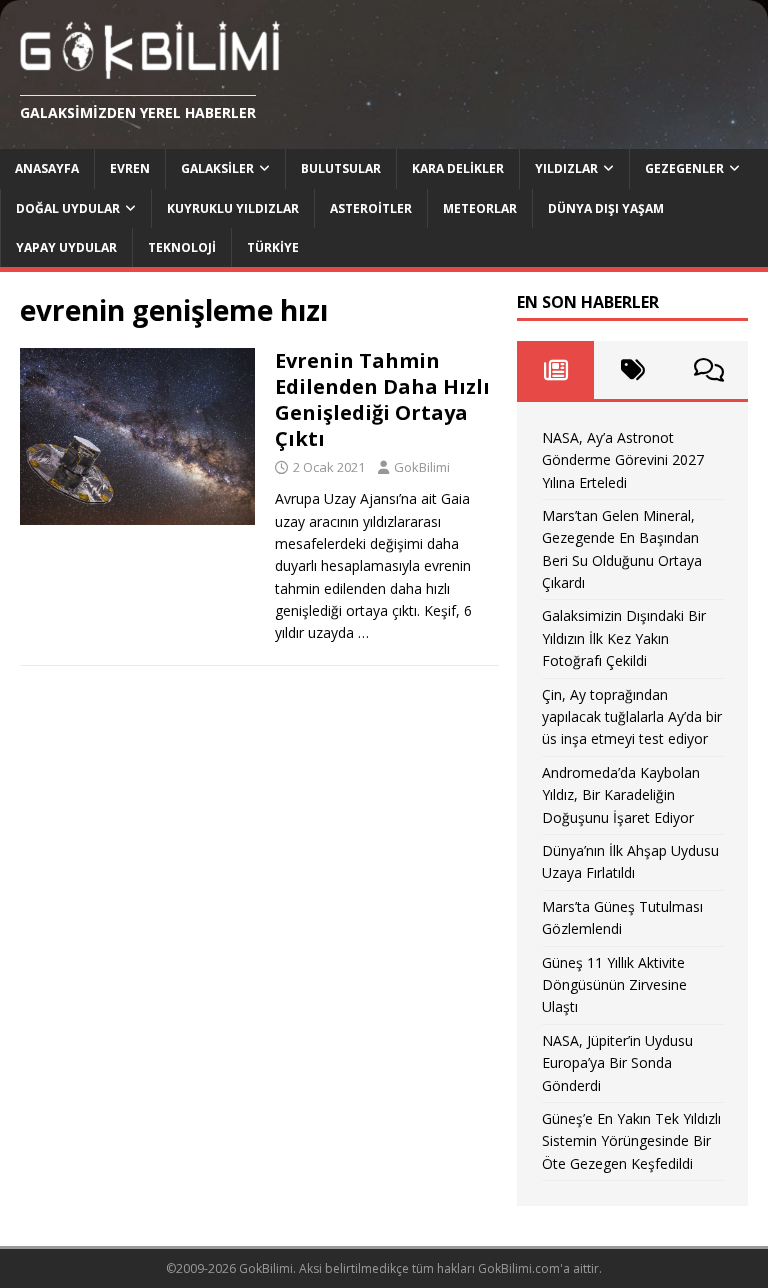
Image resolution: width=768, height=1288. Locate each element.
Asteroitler (371, 208)
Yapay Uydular (66, 247)
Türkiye (273, 247)
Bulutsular (341, 168)
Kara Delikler (458, 168)
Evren (130, 168)
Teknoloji (182, 247)
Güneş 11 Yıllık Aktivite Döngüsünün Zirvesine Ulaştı (614, 985)
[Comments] (709, 370)
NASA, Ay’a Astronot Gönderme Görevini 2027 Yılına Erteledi (623, 460)
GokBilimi (422, 467)
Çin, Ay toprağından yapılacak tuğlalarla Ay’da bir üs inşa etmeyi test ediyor (632, 717)
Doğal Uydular (68, 208)
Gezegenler (684, 168)
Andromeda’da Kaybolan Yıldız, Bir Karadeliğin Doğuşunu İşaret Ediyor (621, 795)
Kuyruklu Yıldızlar (233, 208)
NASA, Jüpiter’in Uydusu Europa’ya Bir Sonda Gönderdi (617, 1063)
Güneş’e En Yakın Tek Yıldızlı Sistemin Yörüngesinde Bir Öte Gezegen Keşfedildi (631, 1141)
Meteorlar (480, 208)
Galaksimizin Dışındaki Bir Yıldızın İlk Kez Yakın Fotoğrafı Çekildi (624, 638)
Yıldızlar (566, 168)
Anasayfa (47, 168)
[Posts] (555, 370)
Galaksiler (217, 168)
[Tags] (632, 370)
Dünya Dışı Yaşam (606, 208)
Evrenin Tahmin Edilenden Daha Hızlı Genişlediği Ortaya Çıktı (382, 399)
